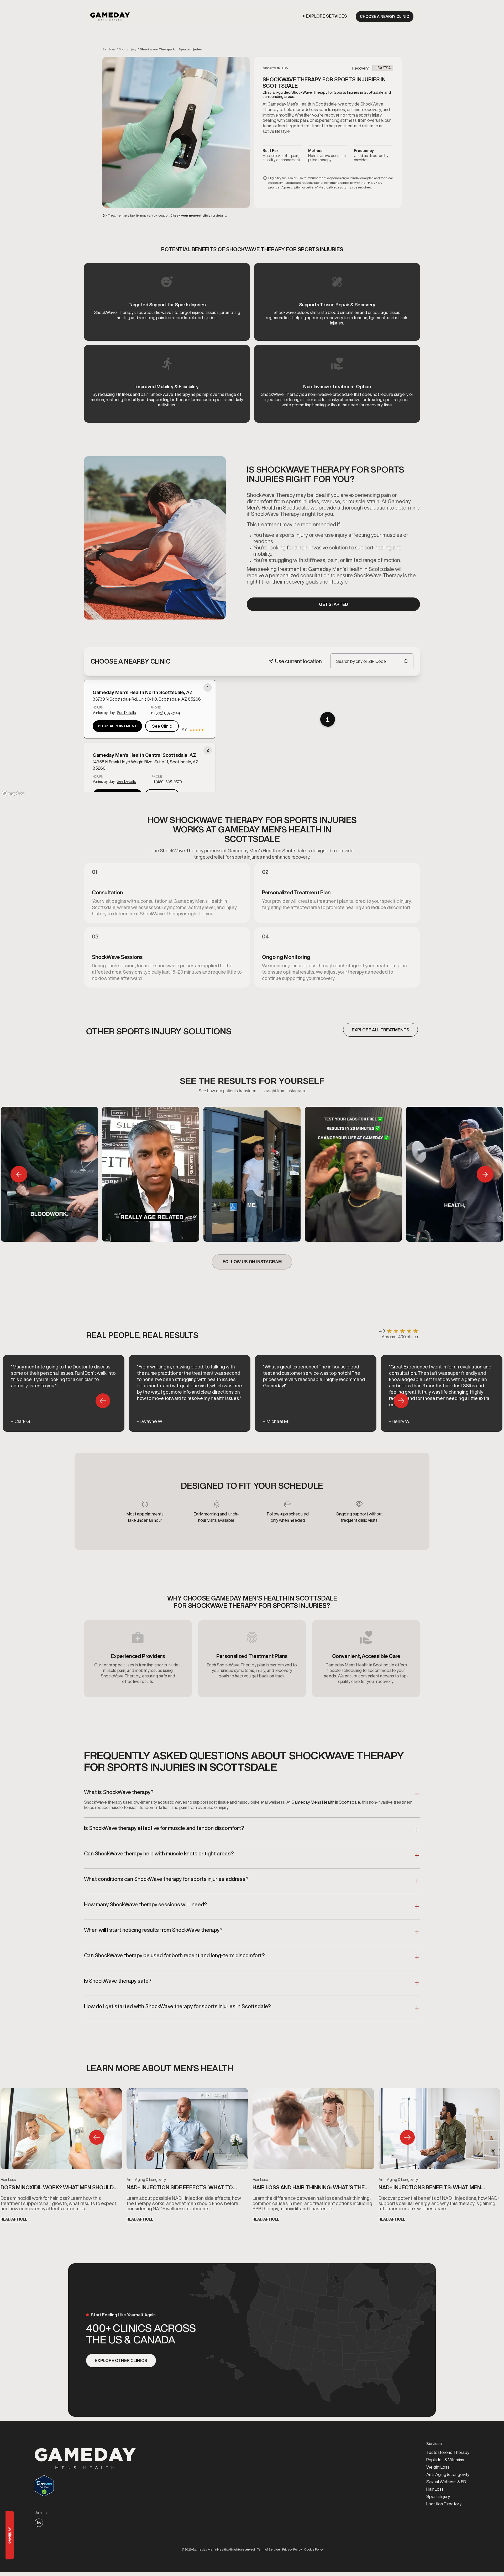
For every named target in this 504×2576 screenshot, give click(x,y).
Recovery (360, 68)
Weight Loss (438, 2467)
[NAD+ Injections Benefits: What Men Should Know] (439, 2131)
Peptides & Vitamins (445, 2460)
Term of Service (269, 2549)
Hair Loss (8, 2180)
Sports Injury (128, 49)
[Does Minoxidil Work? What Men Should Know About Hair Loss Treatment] (61, 2131)
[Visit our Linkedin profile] (39, 2523)
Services (109, 49)
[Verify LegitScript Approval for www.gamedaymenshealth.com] (85, 2486)
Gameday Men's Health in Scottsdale (326, 1802)
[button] (326, 16)
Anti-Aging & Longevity (146, 2180)
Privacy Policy (292, 2549)
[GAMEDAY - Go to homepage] (85, 2459)
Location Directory (444, 2504)
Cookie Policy (314, 2549)
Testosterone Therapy (448, 2452)
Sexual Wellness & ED (446, 2482)
